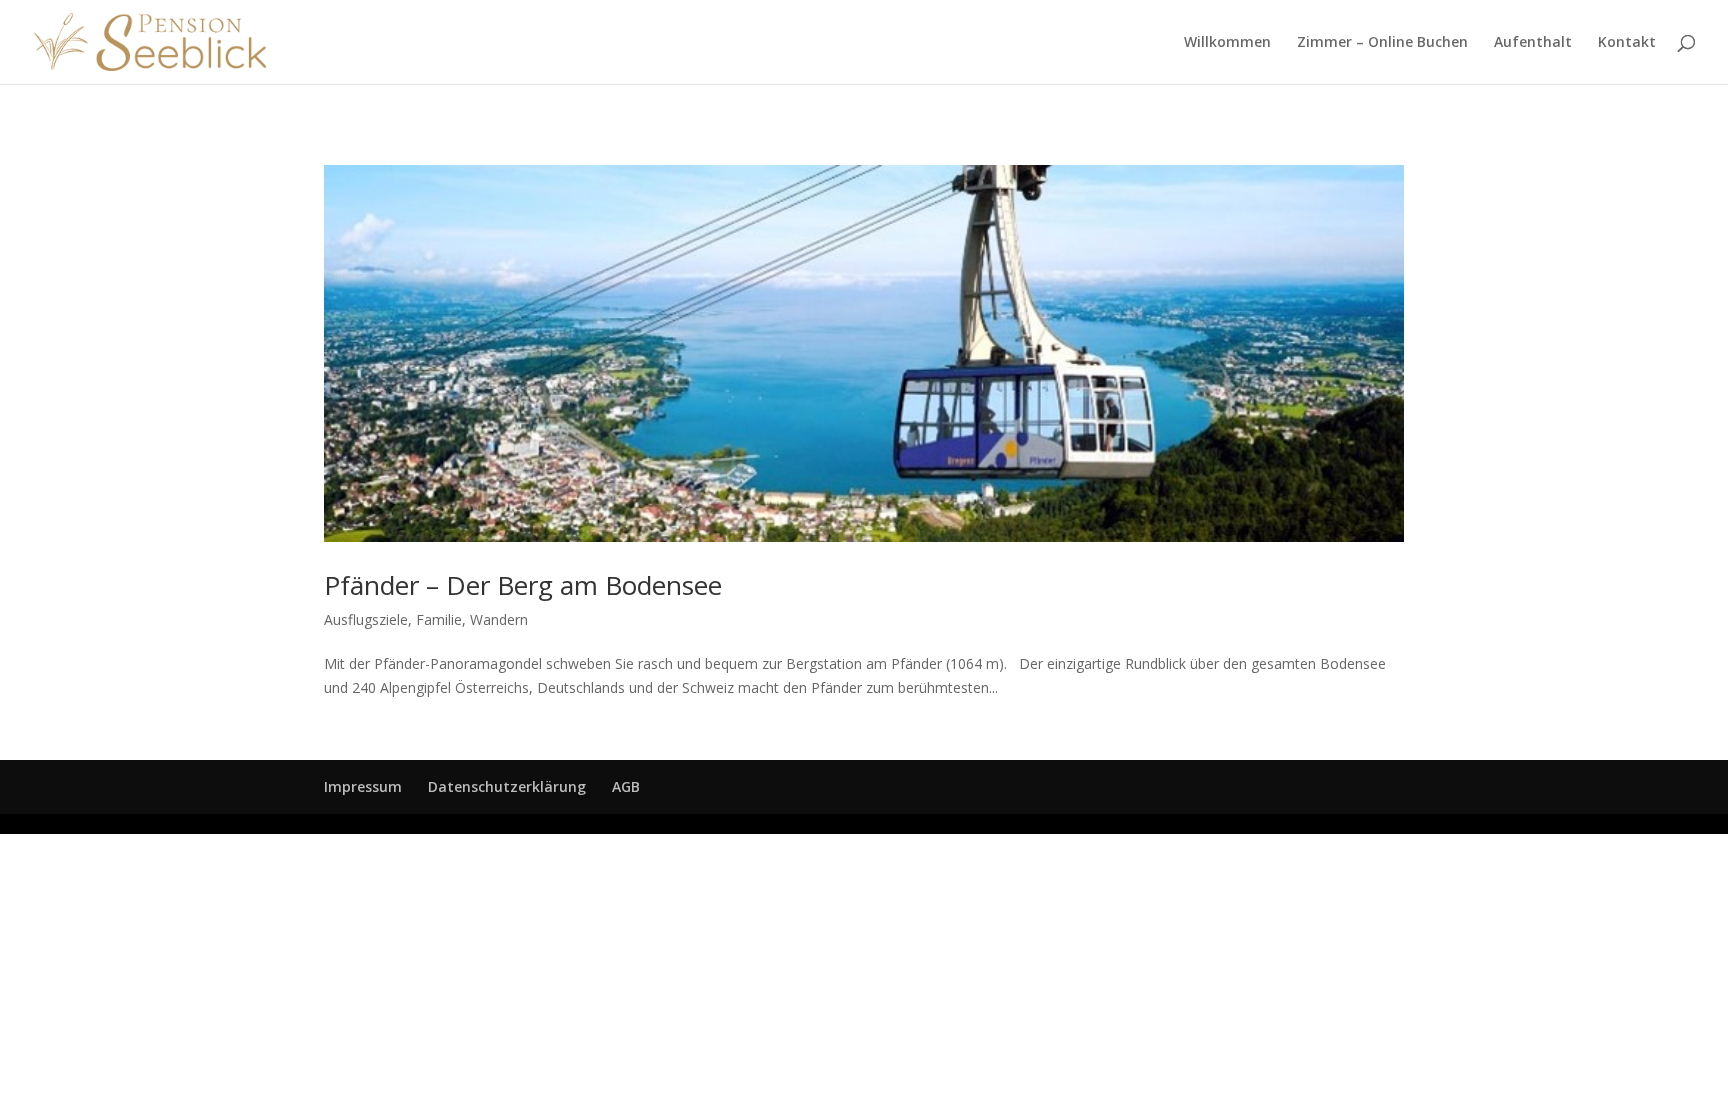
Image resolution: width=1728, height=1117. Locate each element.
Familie (439, 619)
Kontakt (1627, 43)
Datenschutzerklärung (507, 786)
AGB (626, 786)
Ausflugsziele (366, 619)
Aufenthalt (1533, 43)
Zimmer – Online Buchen (1382, 43)
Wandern (499, 619)
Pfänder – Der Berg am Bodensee (523, 585)
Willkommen (1227, 43)
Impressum (363, 786)
